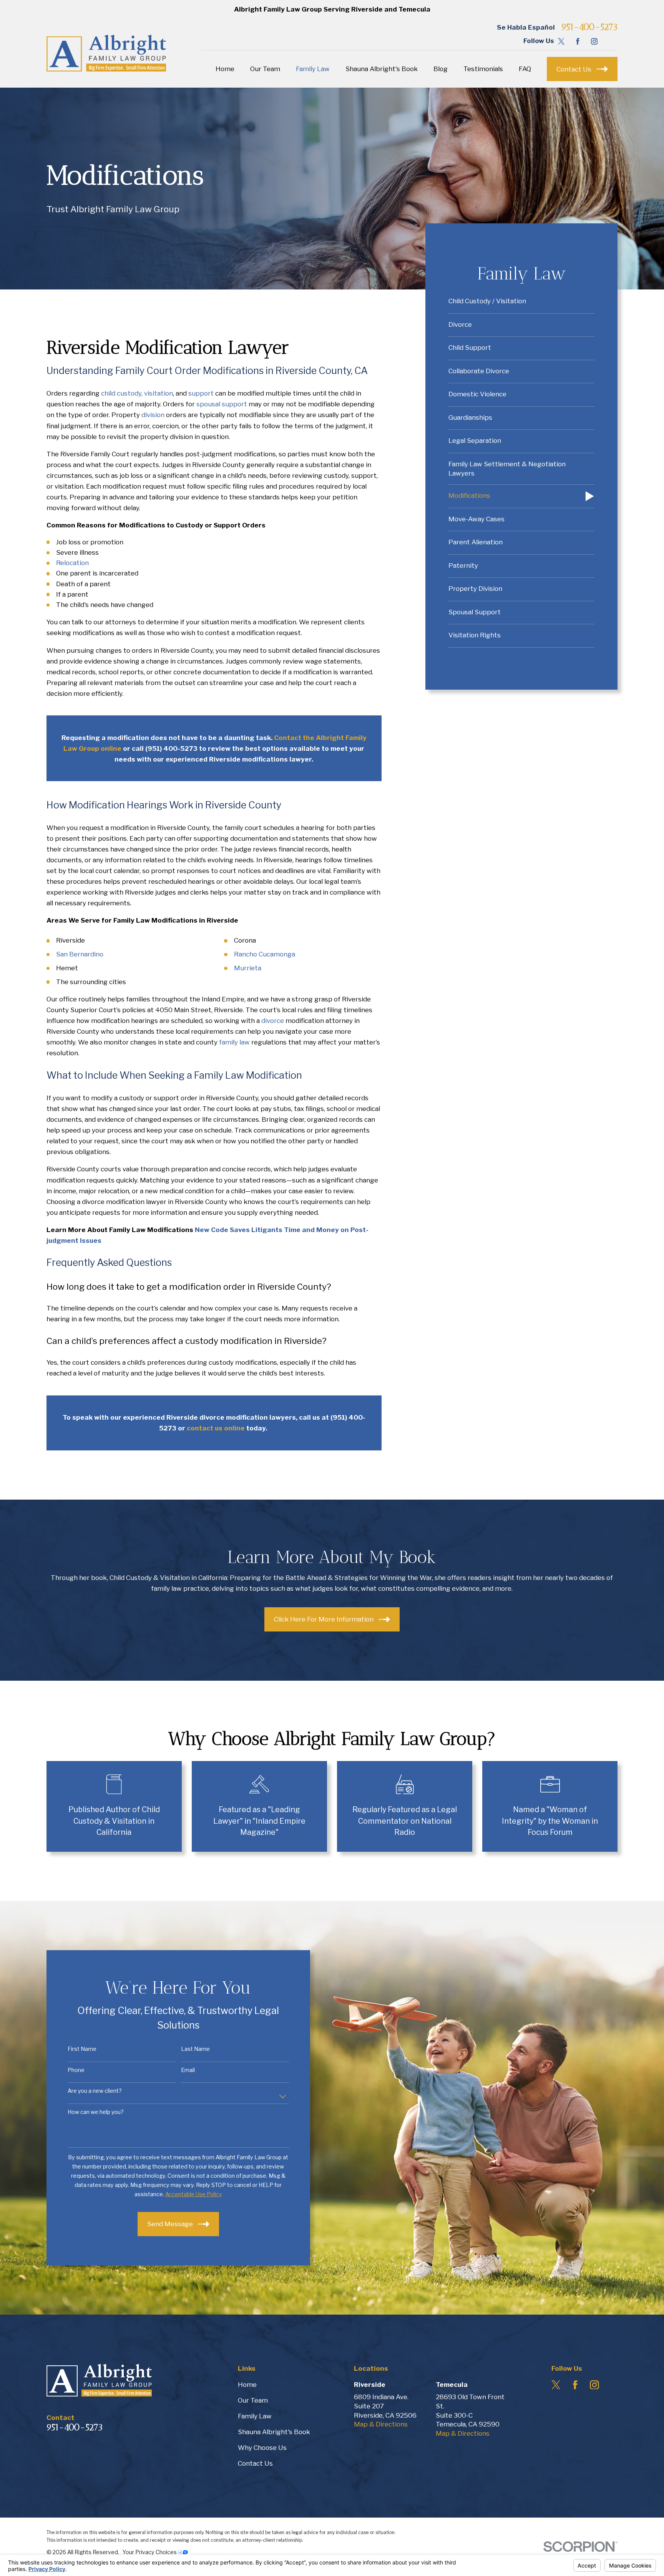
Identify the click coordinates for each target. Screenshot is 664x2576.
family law (234, 1042)
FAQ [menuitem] (525, 69)
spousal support (222, 404)
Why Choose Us (262, 2448)
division (153, 415)
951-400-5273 (589, 27)
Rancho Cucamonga (265, 954)
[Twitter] (561, 41)
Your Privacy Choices (150, 2552)
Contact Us (255, 2463)
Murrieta (248, 968)
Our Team (253, 2400)
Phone (76, 2070)
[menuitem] (521, 302)
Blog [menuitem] (441, 69)
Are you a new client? (95, 2091)
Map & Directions (381, 2424)
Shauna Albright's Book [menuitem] (382, 69)
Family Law (255, 2416)
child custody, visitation (137, 393)
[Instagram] (594, 41)
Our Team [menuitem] (265, 69)
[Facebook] (578, 41)
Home (247, 2385)
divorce (273, 1021)
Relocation (72, 563)
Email (188, 2070)
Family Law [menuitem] (313, 69)
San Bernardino (80, 954)
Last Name (195, 2049)
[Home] (106, 53)
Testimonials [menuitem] (483, 69)
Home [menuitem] (225, 69)
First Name (82, 2049)
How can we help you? (96, 2112)
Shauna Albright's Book (274, 2432)
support (201, 393)
